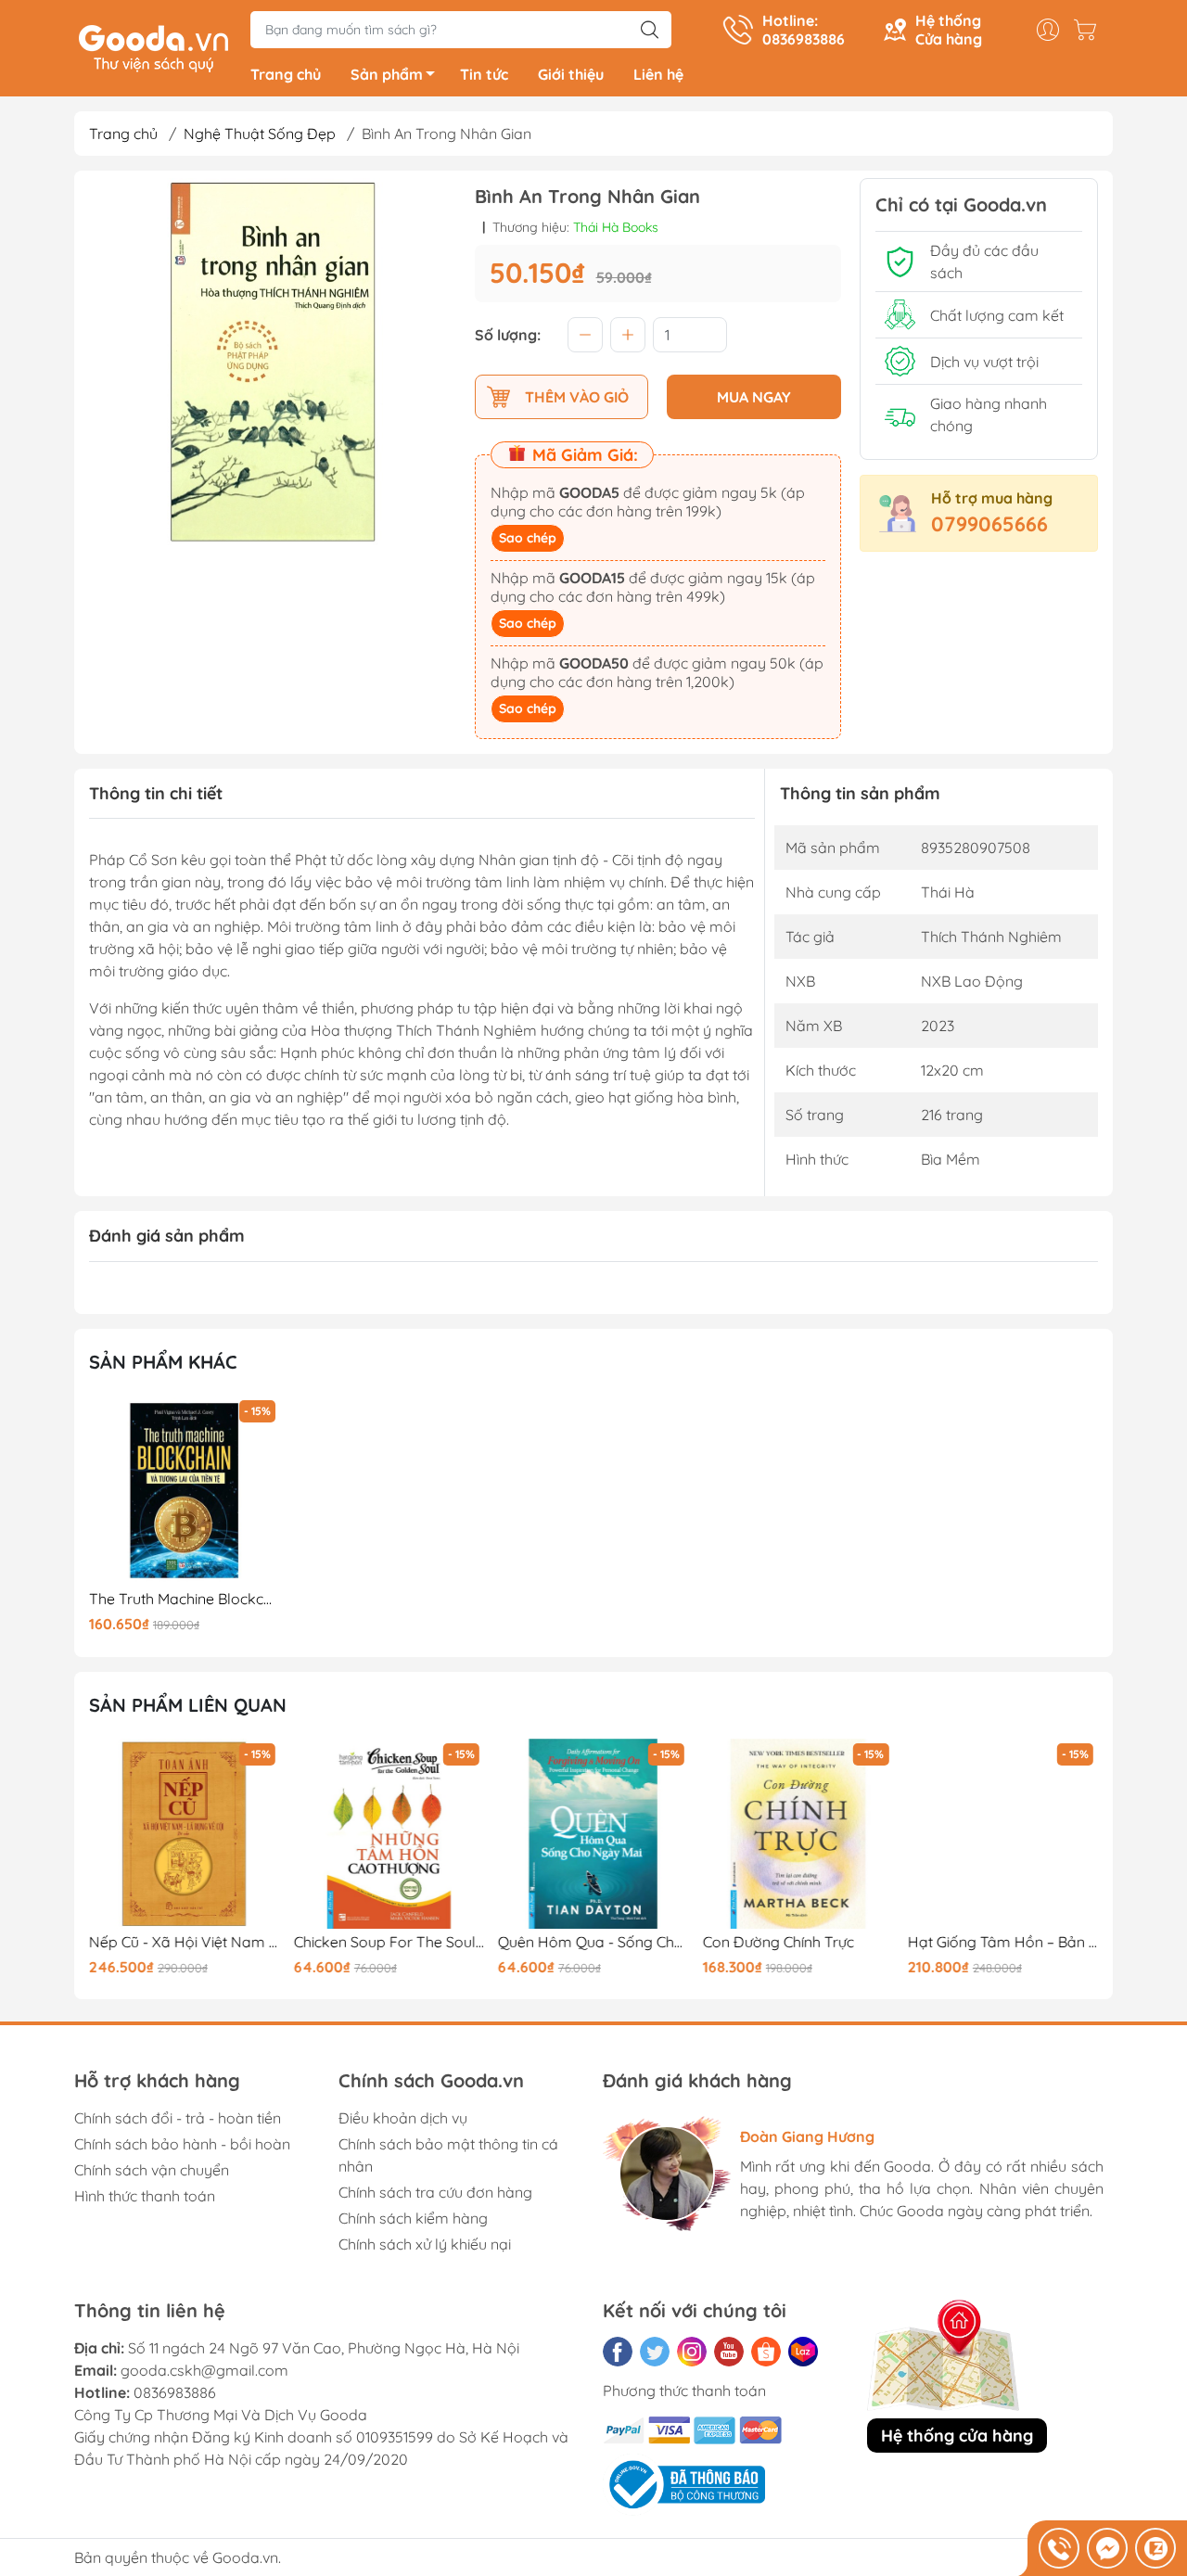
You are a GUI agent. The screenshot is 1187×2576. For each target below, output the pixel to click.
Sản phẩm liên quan (188, 1705)
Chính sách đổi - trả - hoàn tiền (178, 2118)
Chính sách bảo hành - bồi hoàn (182, 2144)
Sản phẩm (387, 74)
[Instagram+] (692, 2352)
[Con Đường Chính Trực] (798, 1834)
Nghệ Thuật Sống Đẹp (260, 134)
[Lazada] (803, 2352)
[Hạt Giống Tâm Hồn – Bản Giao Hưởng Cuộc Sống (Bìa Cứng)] (1002, 1834)
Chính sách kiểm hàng (413, 2218)
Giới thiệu (571, 74)
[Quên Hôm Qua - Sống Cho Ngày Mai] (593, 1834)
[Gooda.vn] (153, 46)
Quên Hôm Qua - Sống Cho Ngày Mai (593, 1942)
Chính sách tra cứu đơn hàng (435, 2192)
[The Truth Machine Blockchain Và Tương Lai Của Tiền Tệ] (185, 1491)
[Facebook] (618, 2352)
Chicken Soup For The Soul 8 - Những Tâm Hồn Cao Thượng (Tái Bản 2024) (389, 1942)
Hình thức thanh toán (145, 2196)
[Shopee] (766, 2352)
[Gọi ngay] (1059, 2548)
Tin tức (484, 74)
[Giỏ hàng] (1090, 30)
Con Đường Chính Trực (779, 1942)
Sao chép (528, 538)
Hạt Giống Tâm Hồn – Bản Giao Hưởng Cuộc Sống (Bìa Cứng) (1002, 1942)
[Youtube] (729, 2352)
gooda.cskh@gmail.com (204, 2370)
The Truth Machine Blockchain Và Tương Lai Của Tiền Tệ (185, 1599)
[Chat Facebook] (1107, 2548)
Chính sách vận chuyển (152, 2170)
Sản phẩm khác (163, 1362)
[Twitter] (655, 2352)
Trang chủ (286, 74)
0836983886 (175, 2392)
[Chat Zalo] (1155, 2548)
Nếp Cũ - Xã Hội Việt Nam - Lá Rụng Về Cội (185, 1942)
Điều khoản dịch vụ (403, 2118)
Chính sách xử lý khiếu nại (425, 2244)
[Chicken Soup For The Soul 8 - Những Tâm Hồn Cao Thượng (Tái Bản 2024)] (389, 1834)
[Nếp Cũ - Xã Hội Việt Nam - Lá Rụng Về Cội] (185, 1834)
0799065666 (989, 524)
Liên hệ (658, 74)
